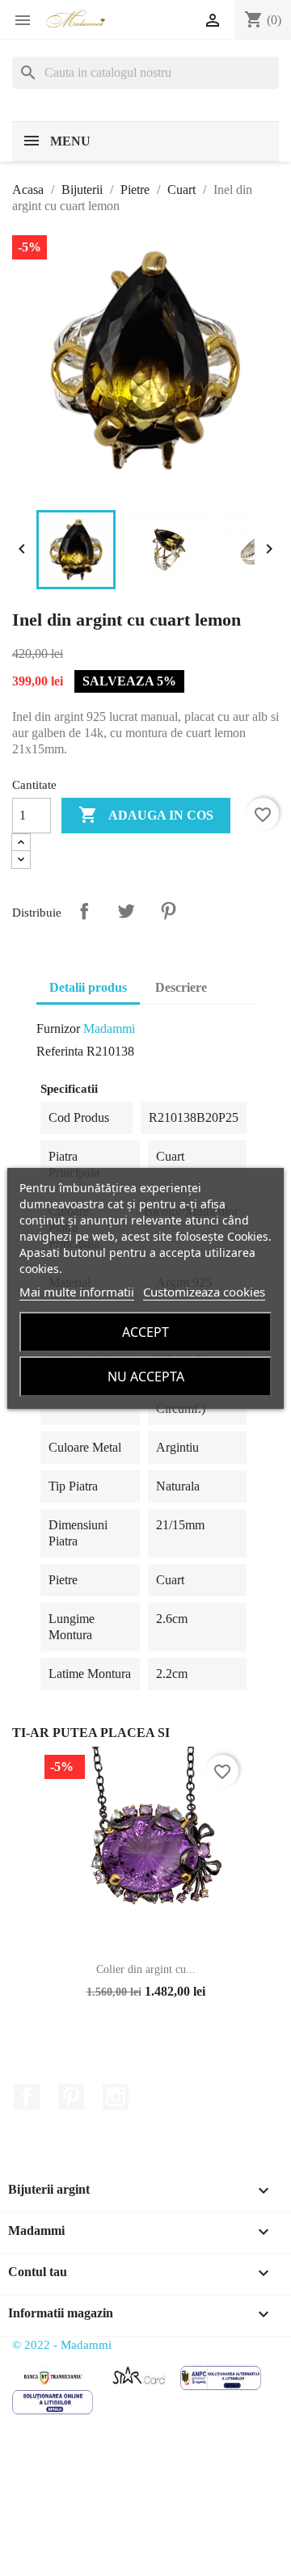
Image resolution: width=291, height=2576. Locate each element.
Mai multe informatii (77, 1292)
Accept (145, 1332)
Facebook (27, 2097)
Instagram (116, 2097)
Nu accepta (146, 1377)
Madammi (109, 1029)
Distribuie (84, 911)
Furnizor (58, 1029)
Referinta (60, 1051)
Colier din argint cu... (146, 1969)
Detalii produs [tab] (88, 987)
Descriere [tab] (181, 987)
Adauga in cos (146, 815)
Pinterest (168, 911)
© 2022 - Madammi (62, 2345)
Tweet (126, 911)
